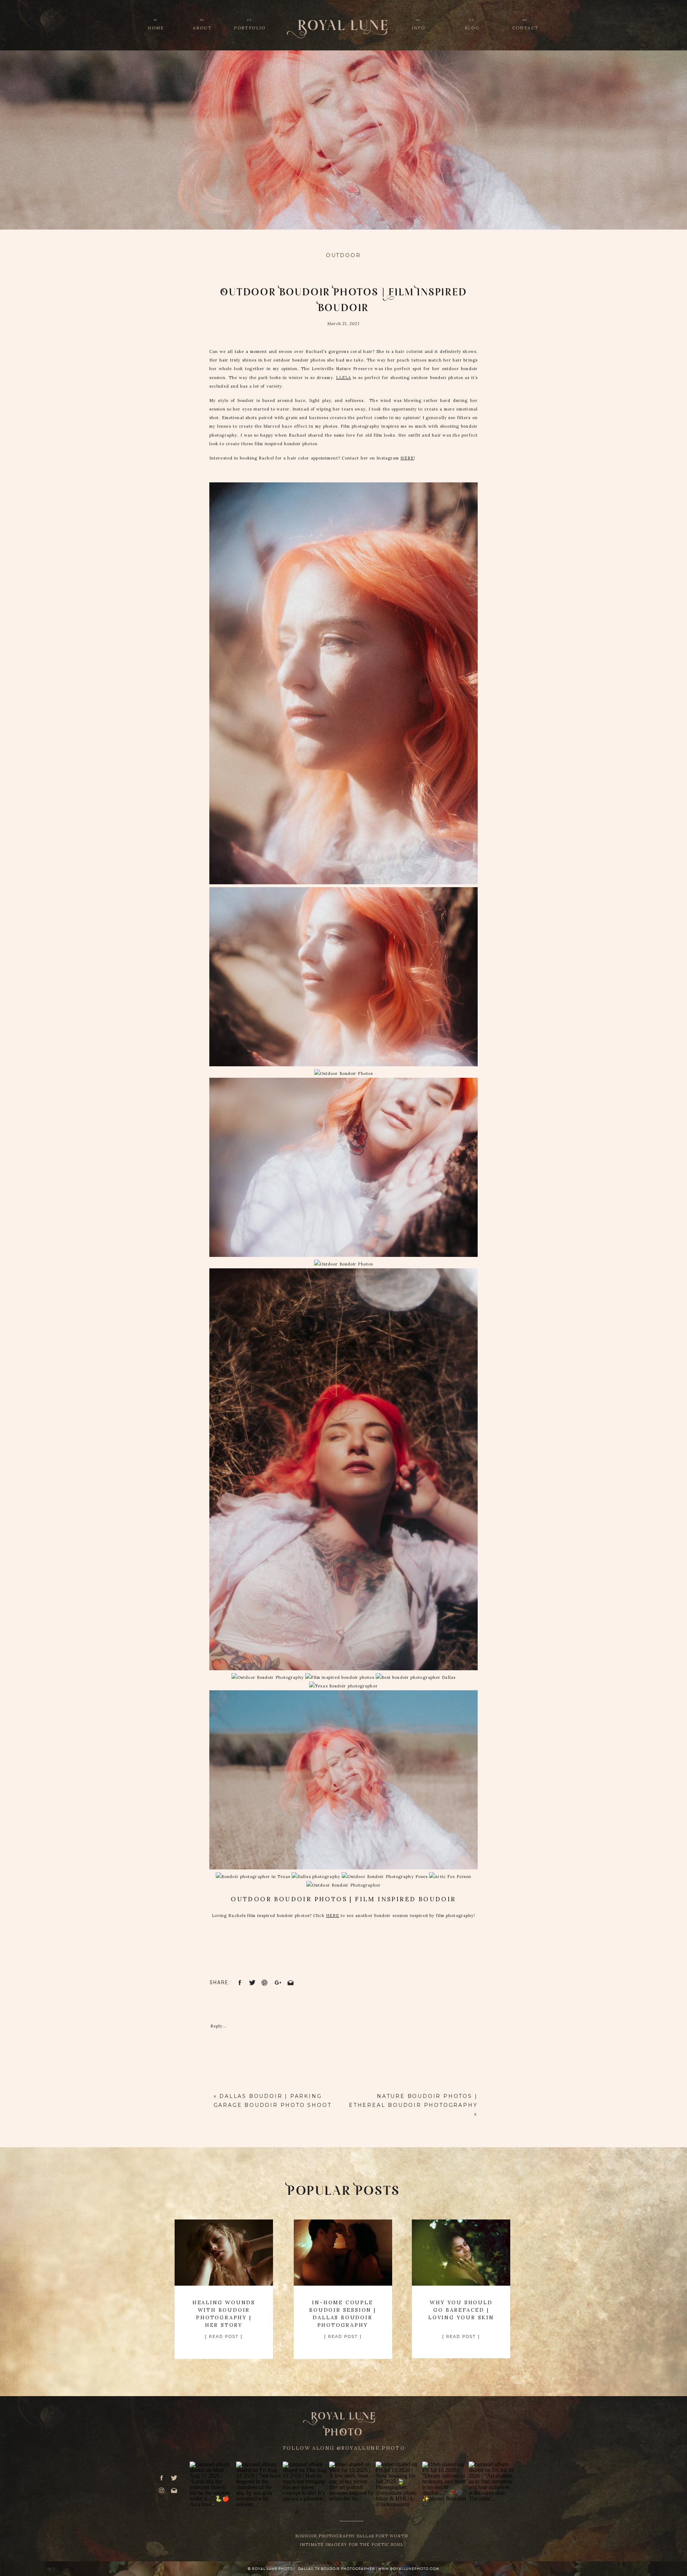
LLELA (343, 378)
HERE (407, 458)
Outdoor (343, 255)
